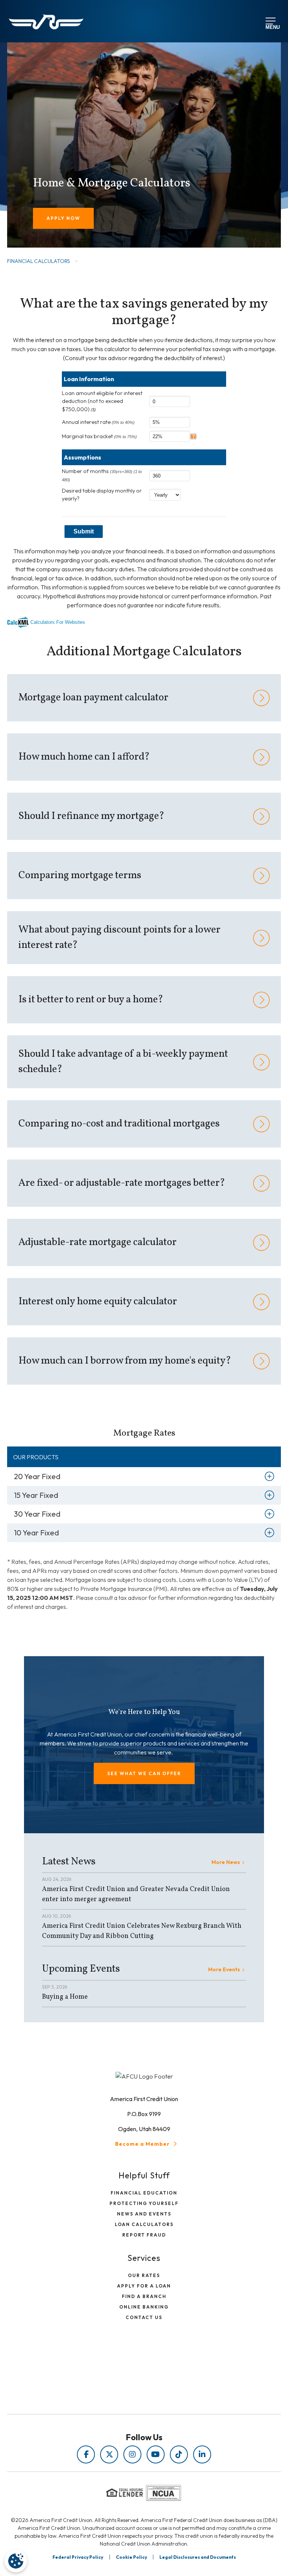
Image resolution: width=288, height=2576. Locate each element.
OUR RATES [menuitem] (144, 2275)
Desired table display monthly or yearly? (102, 495)
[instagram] (132, 2454)
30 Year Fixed (37, 1514)
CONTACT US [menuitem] (144, 2317)
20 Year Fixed (37, 1476)
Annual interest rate (98, 422)
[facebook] (86, 2454)
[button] (144, 1773)
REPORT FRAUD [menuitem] (144, 2235)
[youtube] (156, 2454)
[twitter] (109, 2454)
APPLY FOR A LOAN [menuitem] (144, 2286)
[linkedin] (202, 2454)
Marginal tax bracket (99, 436)
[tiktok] (179, 2454)
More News (226, 1862)
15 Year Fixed (36, 1495)
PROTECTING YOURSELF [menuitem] (144, 2203)
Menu (271, 26)
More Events (224, 1969)
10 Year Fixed (36, 1533)
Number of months (102, 475)
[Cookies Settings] (16, 2561)
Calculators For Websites (58, 622)
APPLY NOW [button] (63, 218)
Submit (84, 531)
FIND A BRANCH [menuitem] (144, 2296)
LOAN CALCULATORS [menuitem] (144, 2224)
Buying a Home (65, 1997)
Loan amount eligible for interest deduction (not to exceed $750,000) (102, 401)
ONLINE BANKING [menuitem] (144, 2307)
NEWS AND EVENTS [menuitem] (144, 2214)
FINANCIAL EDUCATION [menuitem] (144, 2193)
